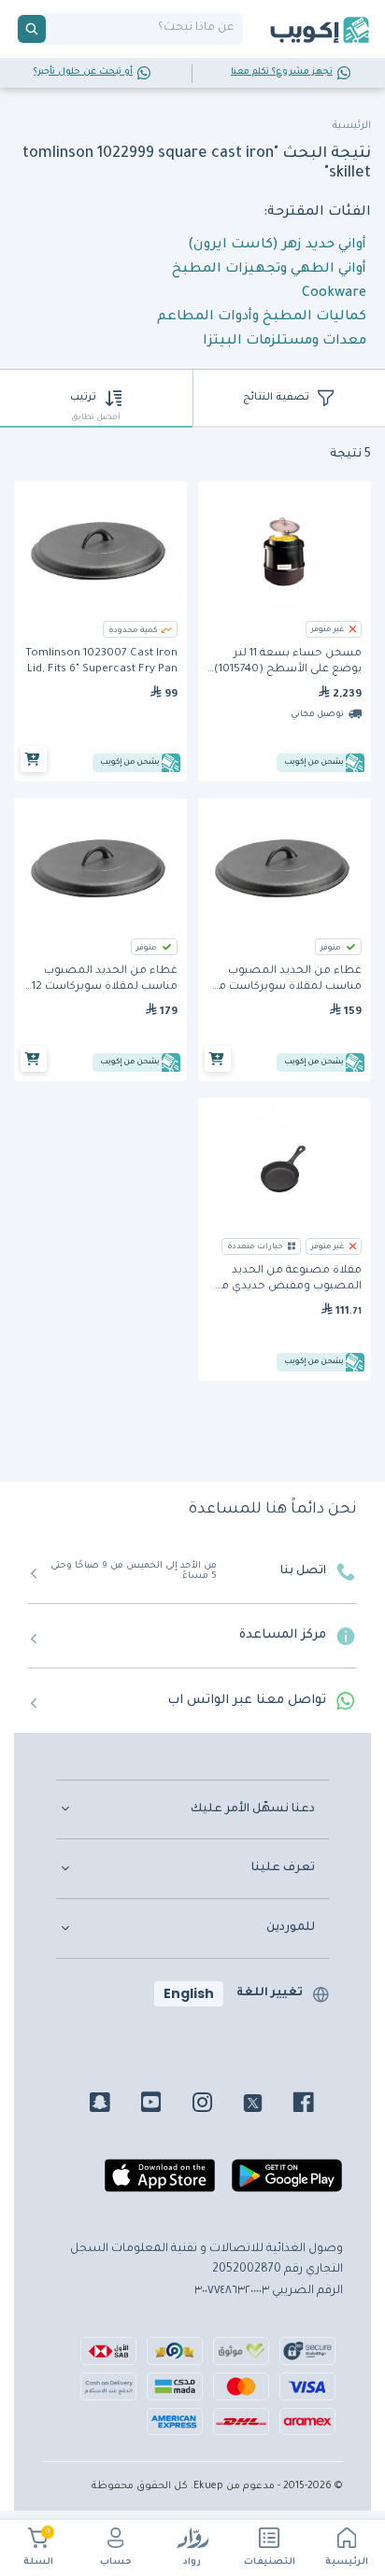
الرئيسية (347, 2562)
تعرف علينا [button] (283, 1868)
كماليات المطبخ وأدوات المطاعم (262, 317)
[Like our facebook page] (317, 2105)
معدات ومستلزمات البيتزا (285, 342)
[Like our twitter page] (267, 2105)
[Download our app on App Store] (160, 2183)
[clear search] (53, 29)
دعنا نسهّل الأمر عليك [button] (253, 1809)
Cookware (334, 294)
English (189, 1993)
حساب (116, 2562)
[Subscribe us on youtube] (165, 2105)
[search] (32, 29)
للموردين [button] (291, 1928)
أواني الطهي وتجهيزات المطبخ (269, 270)
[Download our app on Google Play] (287, 2183)
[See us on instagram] (216, 2105)
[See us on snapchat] (114, 2105)
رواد (192, 2562)
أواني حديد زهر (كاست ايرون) (277, 246)
